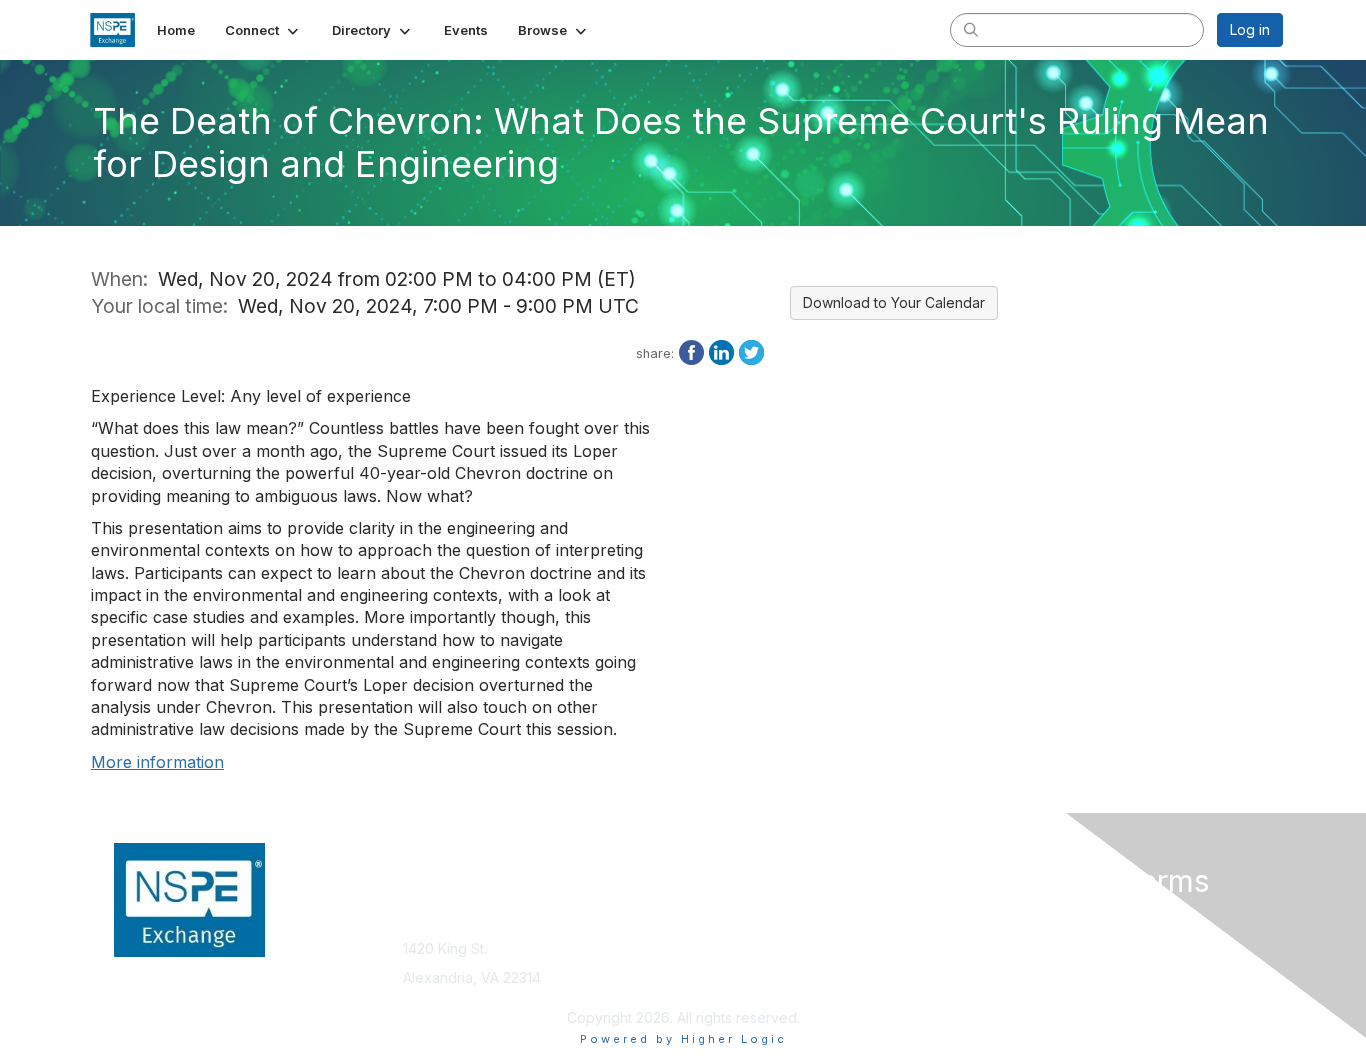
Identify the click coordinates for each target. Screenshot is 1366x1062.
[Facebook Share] (691, 351)
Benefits (718, 938)
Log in (1250, 29)
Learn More (729, 957)
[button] (263, 30)
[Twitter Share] (751, 351)
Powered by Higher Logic (683, 1039)
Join (705, 918)
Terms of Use (1024, 938)
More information (157, 762)
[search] (971, 29)
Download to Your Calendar (894, 302)
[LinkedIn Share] (721, 351)
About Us (1010, 918)
